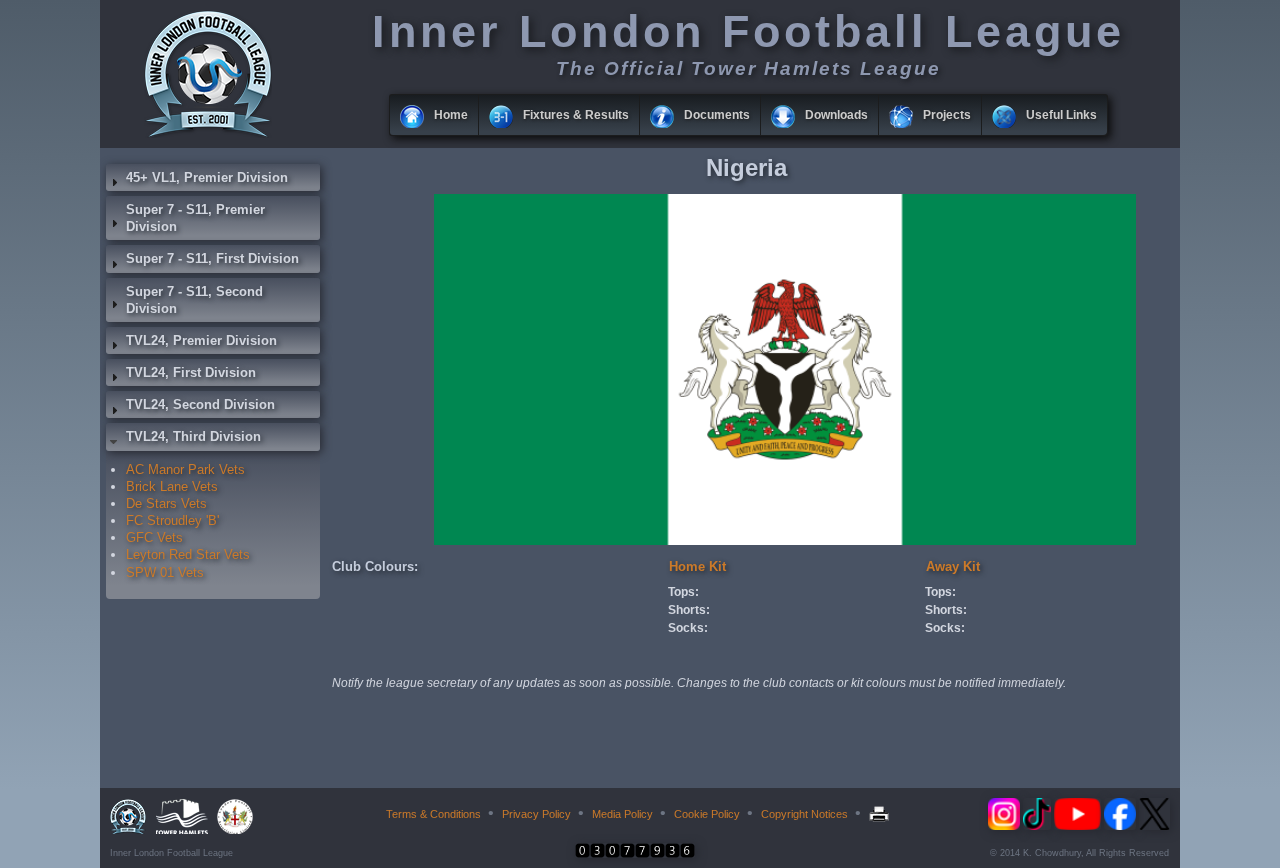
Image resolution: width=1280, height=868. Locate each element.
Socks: (688, 628)
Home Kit (697, 566)
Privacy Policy (536, 814)
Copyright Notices (804, 814)
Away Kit (953, 566)
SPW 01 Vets (165, 572)
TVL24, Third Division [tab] (193, 436)
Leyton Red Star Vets (188, 554)
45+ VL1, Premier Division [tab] (207, 177)
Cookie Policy (707, 814)
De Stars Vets (166, 503)
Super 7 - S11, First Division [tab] (212, 258)
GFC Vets (154, 537)
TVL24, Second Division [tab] (200, 404)
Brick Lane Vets (172, 486)
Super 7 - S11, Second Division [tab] (194, 300)
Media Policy (622, 814)
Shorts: (689, 610)
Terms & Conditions (433, 814)
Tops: (683, 592)
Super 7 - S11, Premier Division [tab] (195, 218)
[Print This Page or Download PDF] (881, 814)
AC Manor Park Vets (185, 469)
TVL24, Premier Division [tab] (201, 340)
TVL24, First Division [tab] (191, 372)
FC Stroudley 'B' (172, 520)
